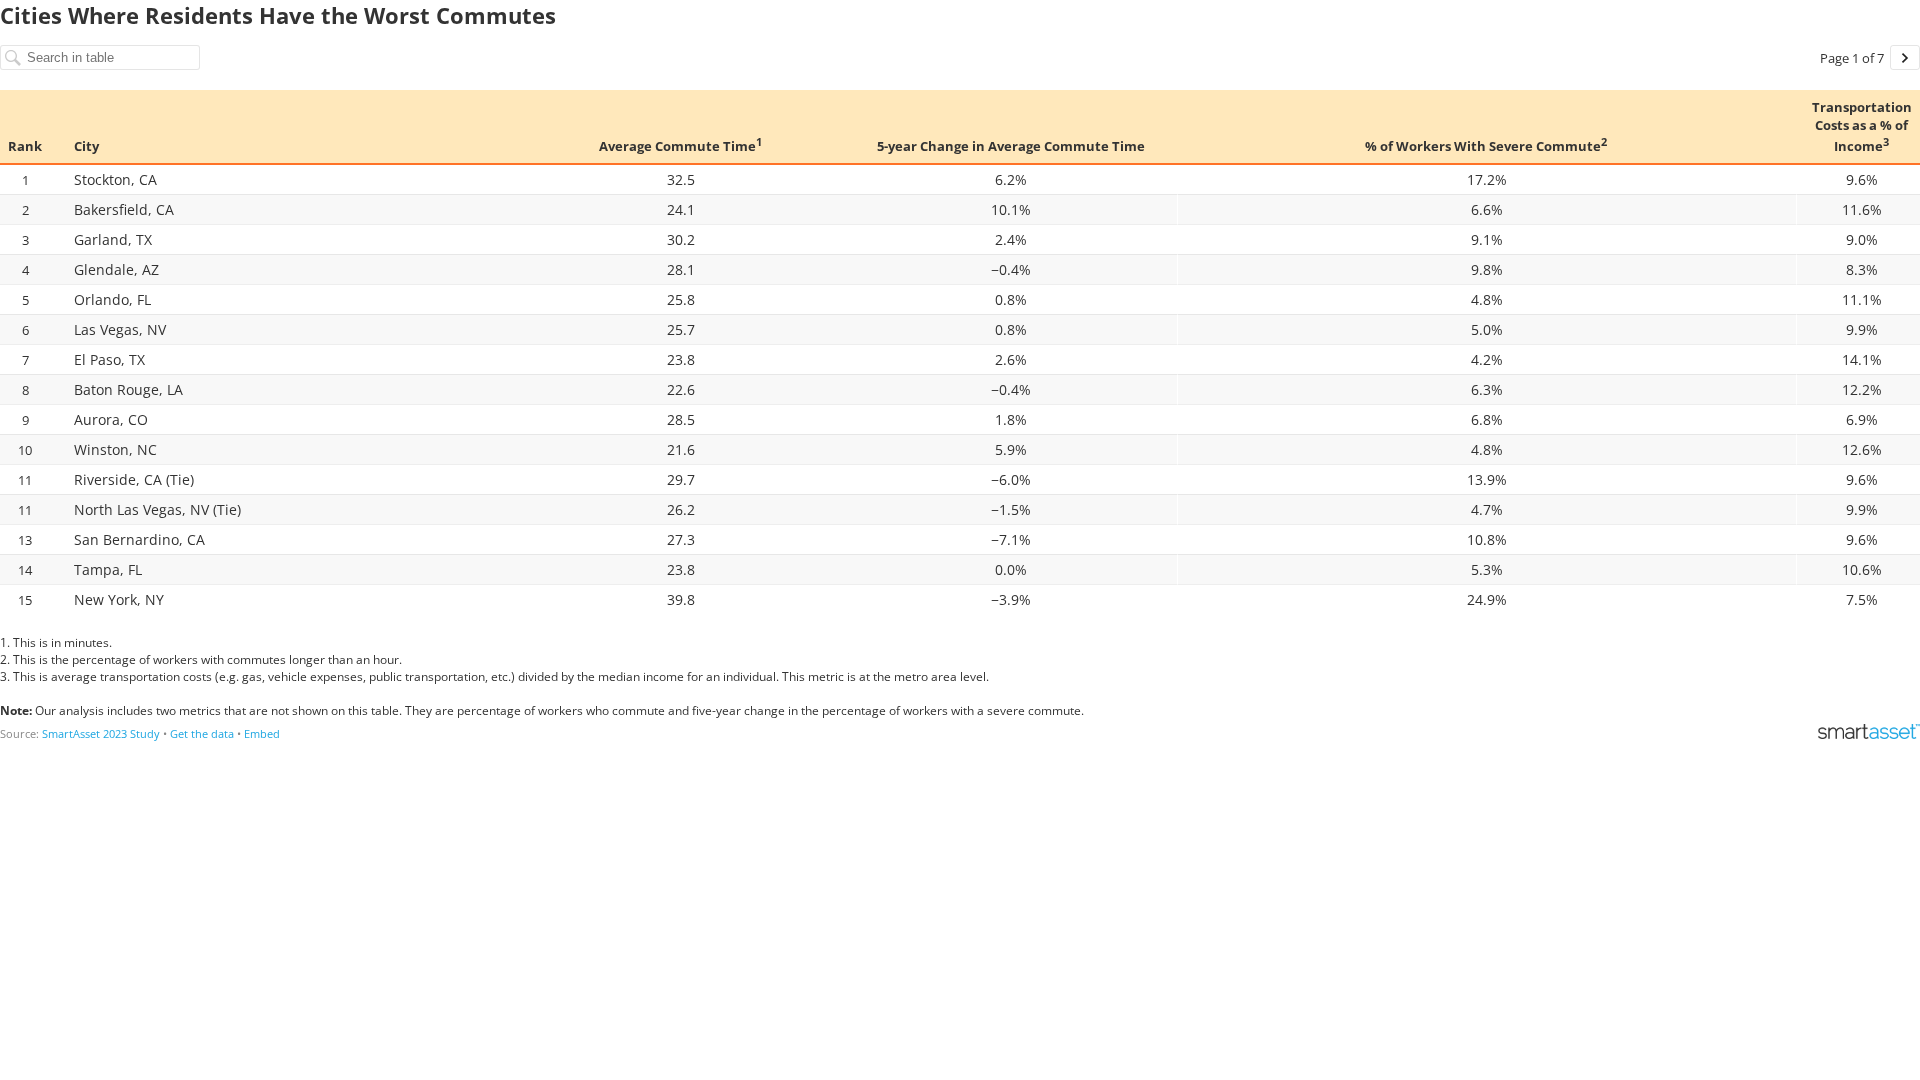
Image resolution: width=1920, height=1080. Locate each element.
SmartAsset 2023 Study (101, 733)
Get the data (202, 733)
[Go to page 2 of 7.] (1905, 57)
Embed (262, 733)
